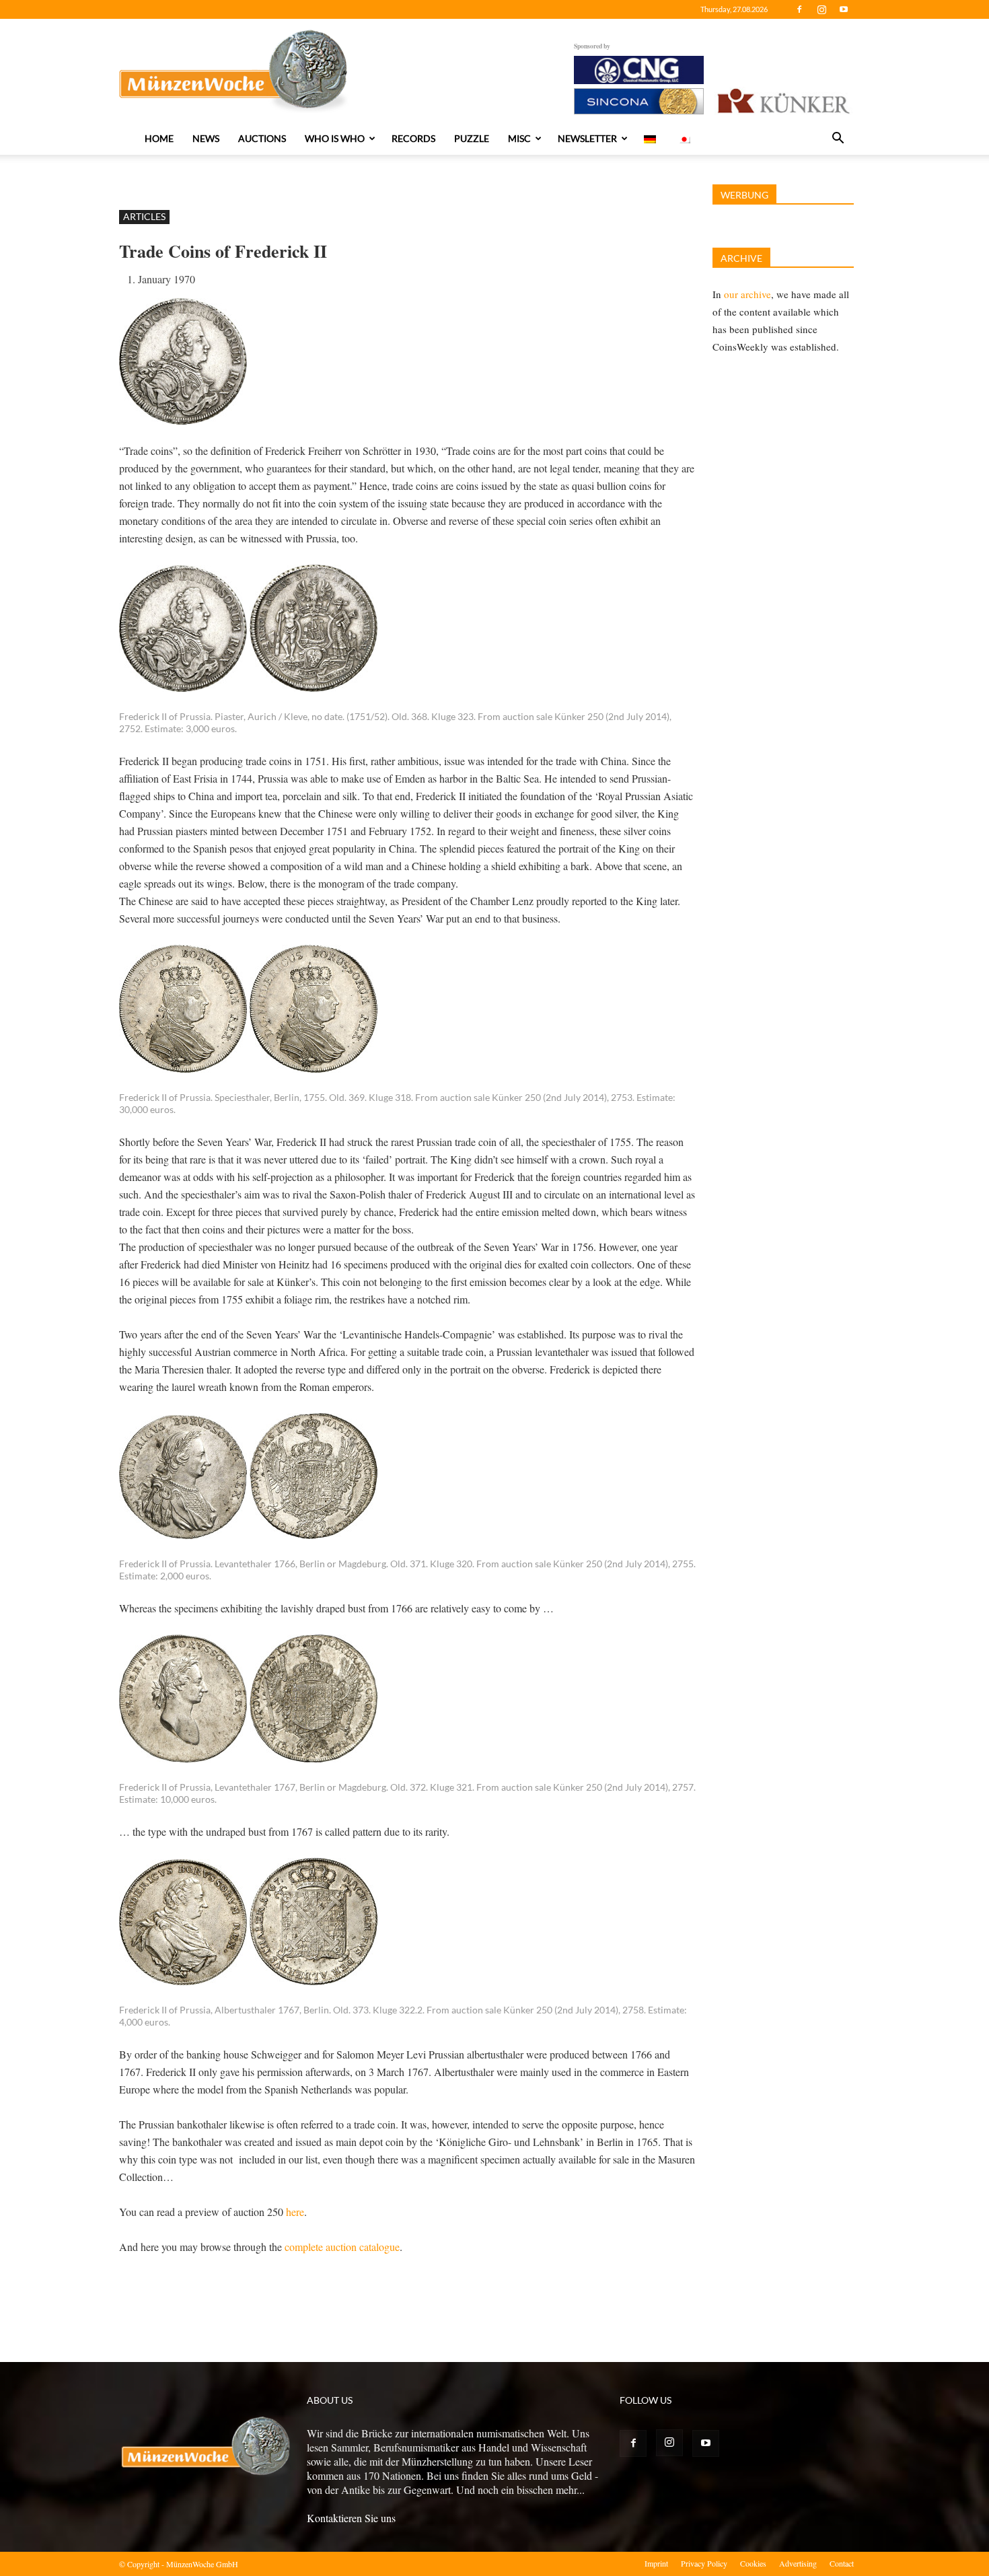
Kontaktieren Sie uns (351, 2518)
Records (413, 138)
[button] (838, 139)
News (206, 138)
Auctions (262, 138)
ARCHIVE (741, 258)
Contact (842, 2563)
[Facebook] (799, 9)
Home (159, 138)
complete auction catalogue (342, 2247)
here (295, 2212)
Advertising (798, 2563)
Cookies (753, 2563)
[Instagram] (821, 9)
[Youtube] (844, 9)
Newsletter (587, 138)
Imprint (656, 2563)
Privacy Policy (704, 2563)
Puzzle (472, 138)
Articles (144, 216)
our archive (747, 294)
